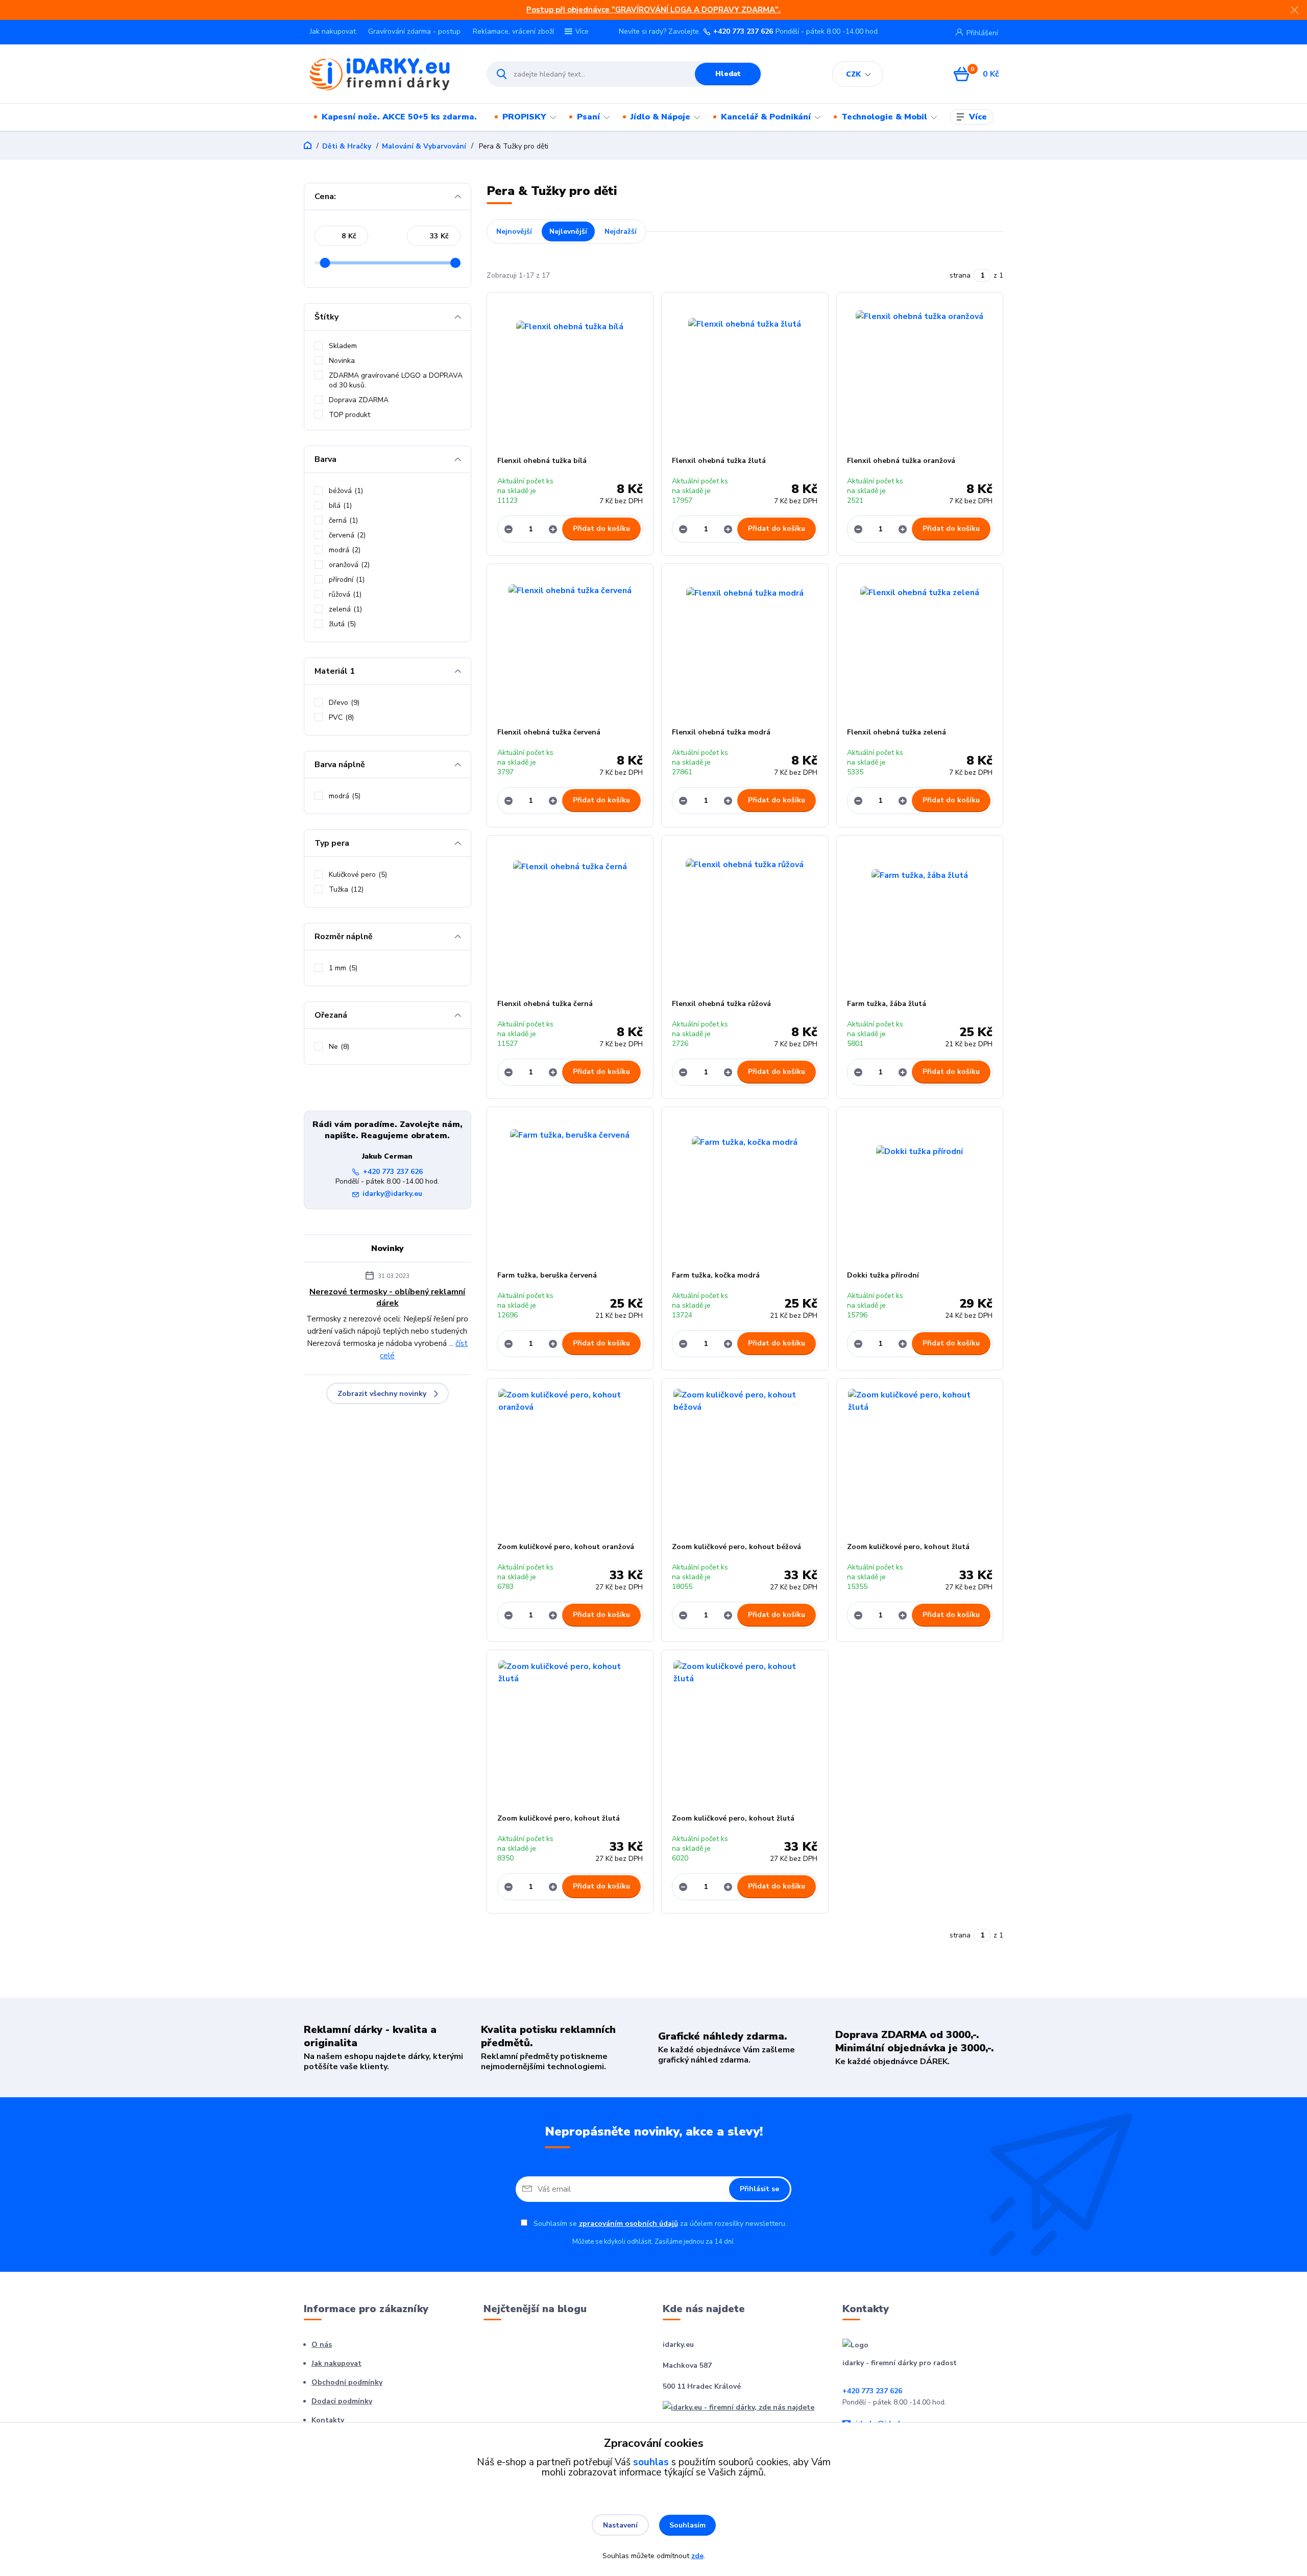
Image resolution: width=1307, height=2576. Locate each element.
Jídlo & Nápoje (660, 117)
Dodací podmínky (342, 2401)
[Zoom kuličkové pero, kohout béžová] (745, 1460)
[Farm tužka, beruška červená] (570, 1189)
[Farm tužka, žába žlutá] (920, 917)
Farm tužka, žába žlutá (887, 1004)
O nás (322, 2345)
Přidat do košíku (601, 529)
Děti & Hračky (347, 146)
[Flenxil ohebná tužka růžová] (745, 917)
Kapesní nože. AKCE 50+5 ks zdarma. (399, 117)
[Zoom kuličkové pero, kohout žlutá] (920, 1460)
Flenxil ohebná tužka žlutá (719, 461)
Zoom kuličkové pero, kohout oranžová (566, 1547)
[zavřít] (1294, 10)
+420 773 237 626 (743, 32)
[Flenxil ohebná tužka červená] (570, 646)
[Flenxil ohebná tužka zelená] (920, 646)
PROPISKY (524, 117)
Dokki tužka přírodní (883, 1275)
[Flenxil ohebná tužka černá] (570, 917)
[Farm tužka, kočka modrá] (745, 1189)
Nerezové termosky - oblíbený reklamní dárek (387, 1297)
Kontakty (328, 2420)
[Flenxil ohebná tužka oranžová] (920, 374)
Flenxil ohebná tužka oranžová (901, 461)
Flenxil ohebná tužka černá (545, 1004)
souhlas (651, 2462)
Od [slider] (325, 263)
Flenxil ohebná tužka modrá (721, 732)
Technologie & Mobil (884, 117)
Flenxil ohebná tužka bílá (542, 461)
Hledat (728, 74)
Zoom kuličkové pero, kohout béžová (736, 1547)
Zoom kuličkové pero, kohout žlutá (908, 1547)
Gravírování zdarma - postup (414, 31)
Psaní (588, 117)
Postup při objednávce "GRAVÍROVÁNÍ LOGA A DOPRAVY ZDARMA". (653, 10)
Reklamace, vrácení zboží (513, 31)
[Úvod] (386, 74)
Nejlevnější (568, 231)
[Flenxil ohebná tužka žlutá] (745, 374)
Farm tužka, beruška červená (547, 1275)
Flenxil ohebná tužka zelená (897, 732)
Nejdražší (621, 231)
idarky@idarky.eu (392, 1194)
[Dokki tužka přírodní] (920, 1189)
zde (697, 2556)
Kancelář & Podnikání (766, 117)
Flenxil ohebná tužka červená (549, 732)
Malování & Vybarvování (424, 146)
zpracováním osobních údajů (628, 2224)
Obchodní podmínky (347, 2382)
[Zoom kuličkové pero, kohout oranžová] (570, 1460)
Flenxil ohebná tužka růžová (721, 1004)
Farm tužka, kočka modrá (716, 1275)
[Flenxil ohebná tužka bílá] (570, 374)
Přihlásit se (759, 2189)
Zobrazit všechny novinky (382, 1394)
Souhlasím (687, 2525)
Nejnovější (514, 231)
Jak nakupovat (333, 31)
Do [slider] (455, 263)
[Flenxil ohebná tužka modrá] (745, 646)
